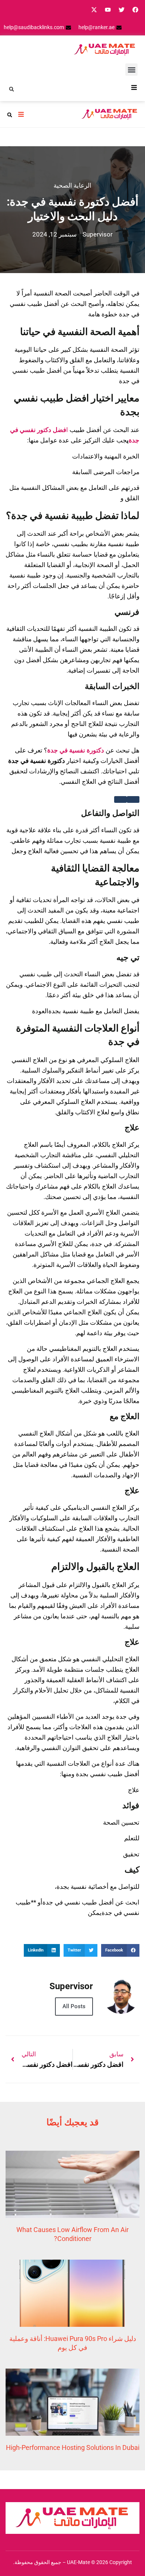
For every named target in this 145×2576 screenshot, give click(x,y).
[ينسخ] (120, 799)
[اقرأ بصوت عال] (133, 799)
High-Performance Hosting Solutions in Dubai (73, 2447)
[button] (131, 70)
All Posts (74, 2006)
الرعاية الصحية (72, 185)
